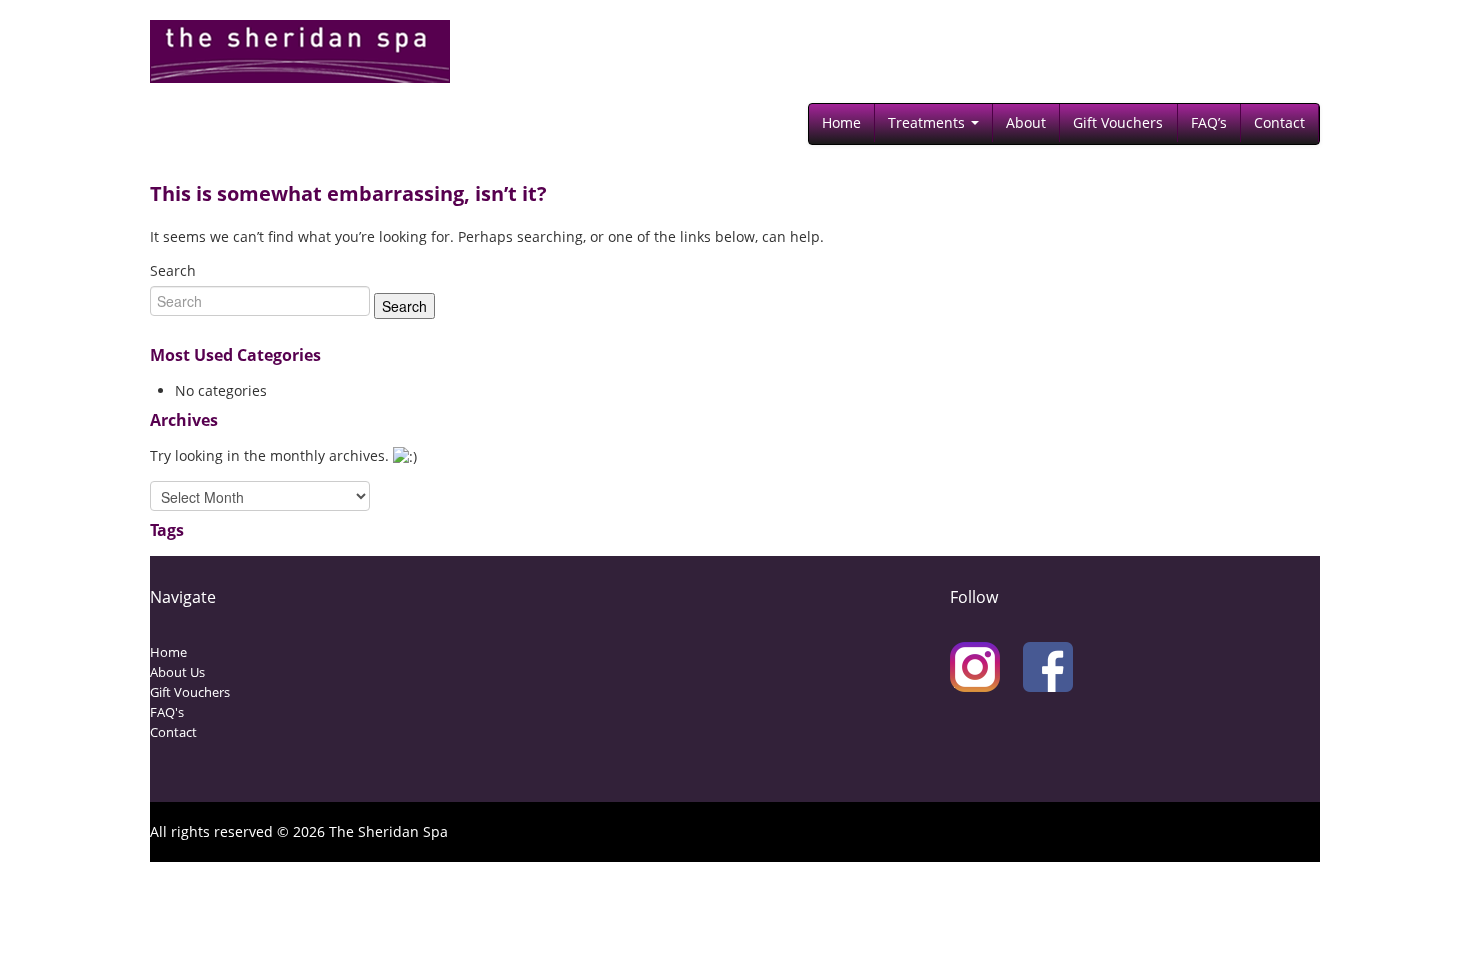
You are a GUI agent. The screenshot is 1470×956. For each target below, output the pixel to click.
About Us (177, 672)
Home (841, 122)
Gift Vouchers (1118, 122)
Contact (1279, 122)
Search (173, 270)
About (1026, 122)
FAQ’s (1209, 122)
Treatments (928, 122)
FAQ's (167, 712)
